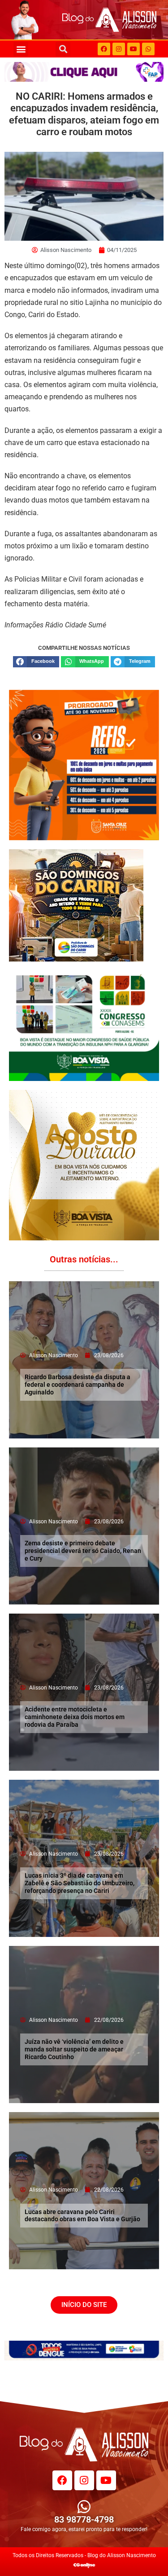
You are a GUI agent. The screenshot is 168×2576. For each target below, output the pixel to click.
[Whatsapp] (148, 49)
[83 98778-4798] (84, 2507)
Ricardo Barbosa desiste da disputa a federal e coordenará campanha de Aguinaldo (78, 1385)
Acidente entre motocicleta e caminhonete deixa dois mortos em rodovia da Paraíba (75, 1717)
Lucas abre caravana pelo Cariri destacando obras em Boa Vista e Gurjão (82, 2216)
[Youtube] (134, 49)
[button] (21, 49)
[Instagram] (119, 49)
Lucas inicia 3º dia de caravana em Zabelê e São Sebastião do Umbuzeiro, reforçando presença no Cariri (80, 1883)
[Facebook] (104, 49)
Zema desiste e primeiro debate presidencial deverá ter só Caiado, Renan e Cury (83, 1551)
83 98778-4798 (84, 2519)
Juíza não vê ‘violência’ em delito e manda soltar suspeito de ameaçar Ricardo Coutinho (74, 2049)
